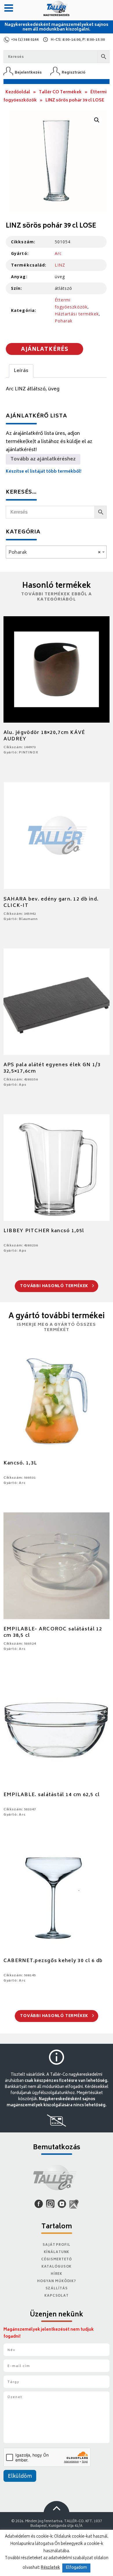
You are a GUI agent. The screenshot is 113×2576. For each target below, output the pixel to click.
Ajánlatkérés (45, 350)
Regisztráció (74, 73)
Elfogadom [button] (76, 2568)
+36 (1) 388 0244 (25, 40)
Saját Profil (57, 2245)
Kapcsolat (57, 2296)
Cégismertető (57, 2260)
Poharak (64, 321)
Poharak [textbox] (54, 553)
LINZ (60, 265)
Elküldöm (20, 2477)
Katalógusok (57, 2267)
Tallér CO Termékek (60, 92)
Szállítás (57, 2289)
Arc (58, 253)
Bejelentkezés (28, 73)
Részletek (50, 2568)
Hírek (57, 2274)
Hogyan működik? (57, 2281)
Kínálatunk (57, 2252)
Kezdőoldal (18, 92)
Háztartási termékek (77, 314)
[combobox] (56, 552)
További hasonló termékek (55, 1286)
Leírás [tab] (21, 371)
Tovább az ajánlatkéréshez (43, 459)
